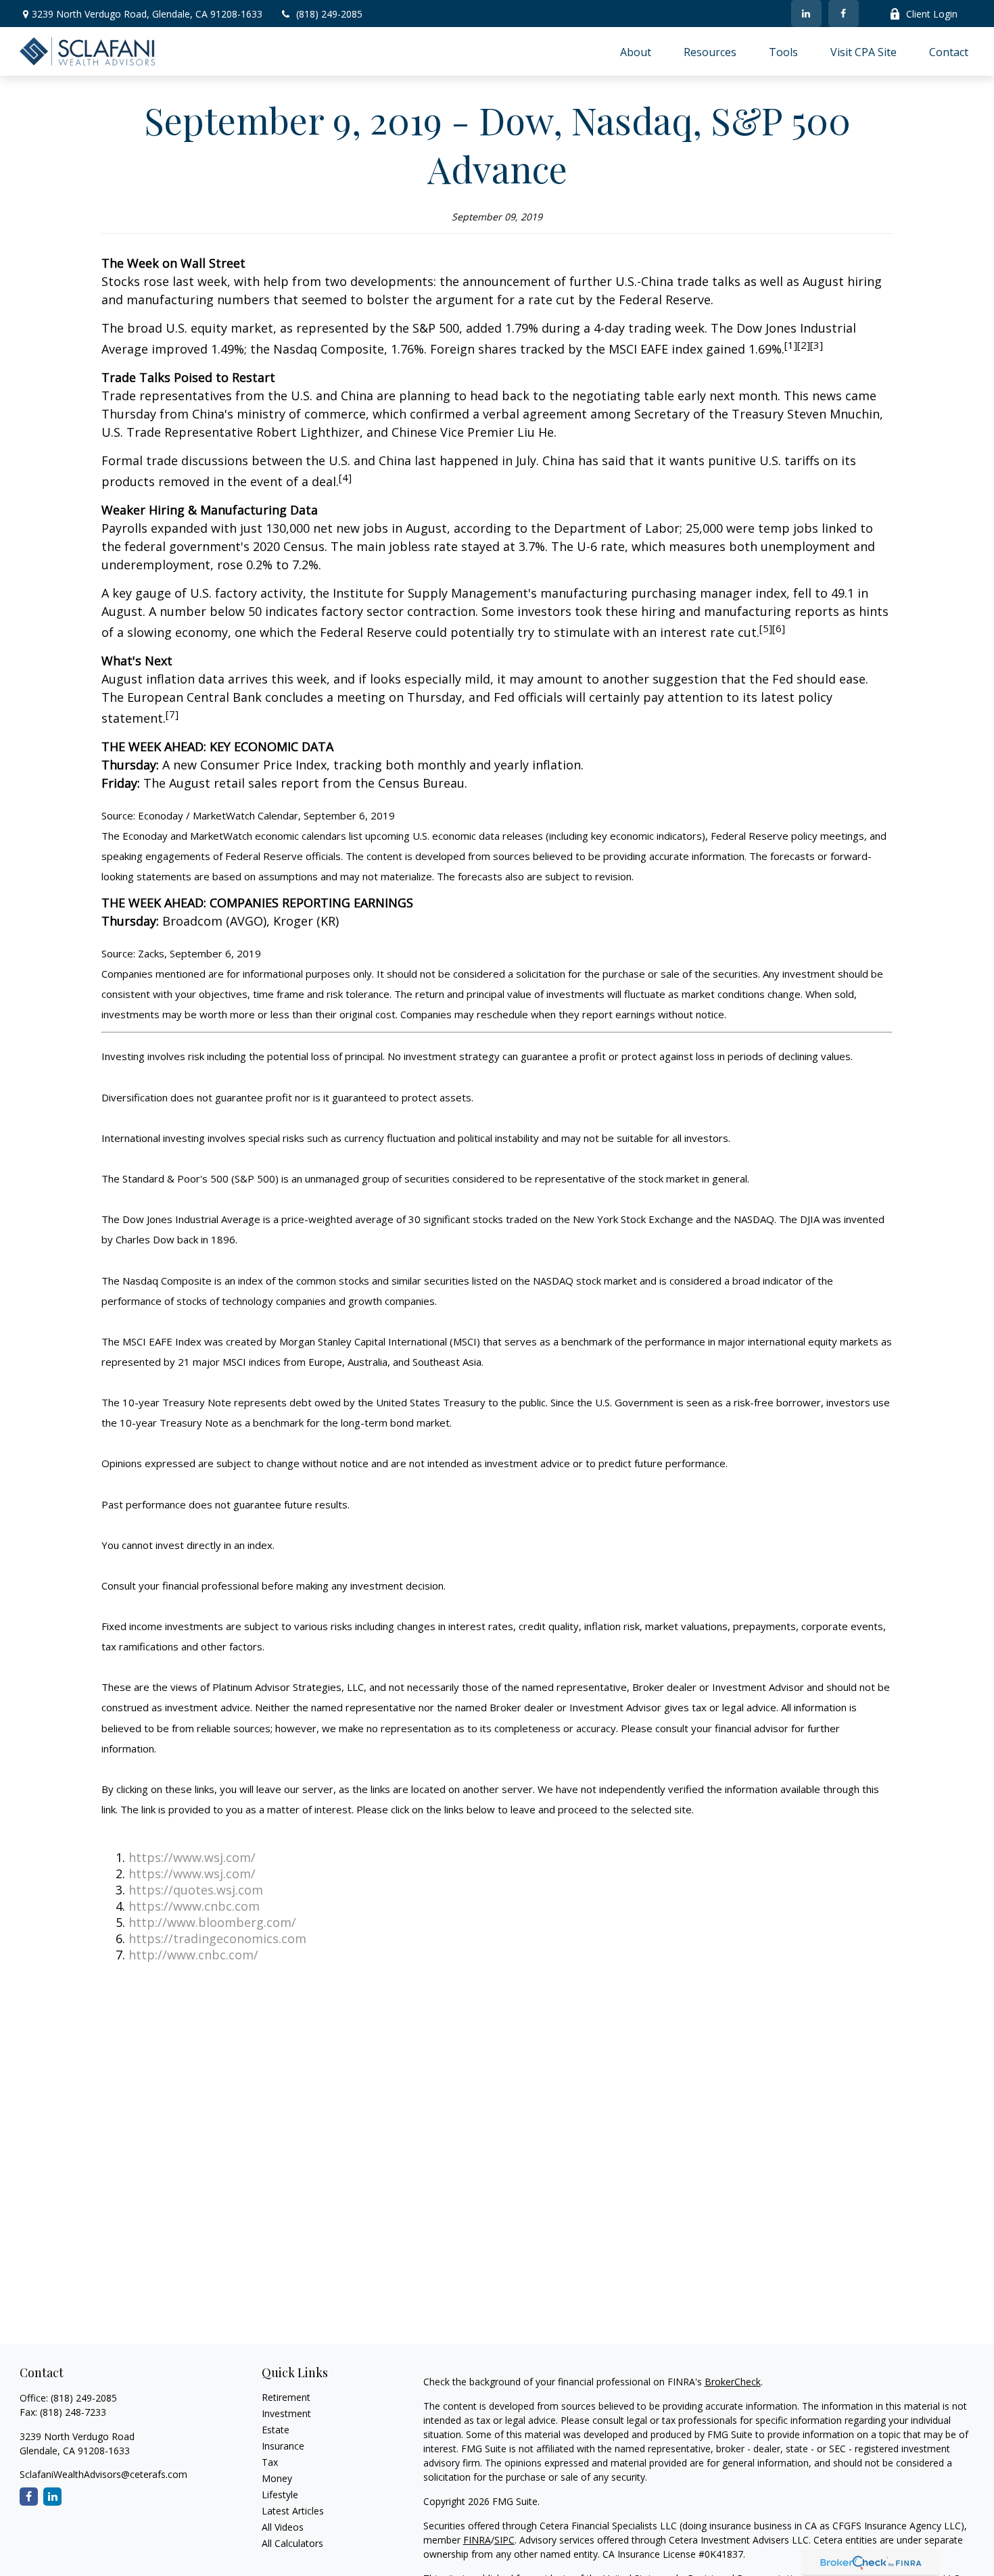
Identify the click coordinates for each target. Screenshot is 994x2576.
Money (277, 2478)
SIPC (504, 2540)
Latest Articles (293, 2511)
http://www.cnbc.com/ (193, 1955)
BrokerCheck (733, 2382)
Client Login (932, 14)
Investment (286, 2413)
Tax (270, 2462)
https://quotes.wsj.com (196, 1890)
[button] (636, 51)
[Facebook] (844, 14)
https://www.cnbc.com (194, 1906)
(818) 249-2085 (329, 14)
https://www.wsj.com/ (192, 1857)
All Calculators (292, 2543)
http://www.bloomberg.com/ (212, 1922)
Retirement (286, 2397)
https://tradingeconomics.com (217, 1938)
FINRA (477, 2540)
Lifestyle (280, 2495)
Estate (276, 2430)
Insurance (283, 2446)
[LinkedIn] (806, 14)
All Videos (283, 2527)
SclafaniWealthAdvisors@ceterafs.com (103, 2474)
